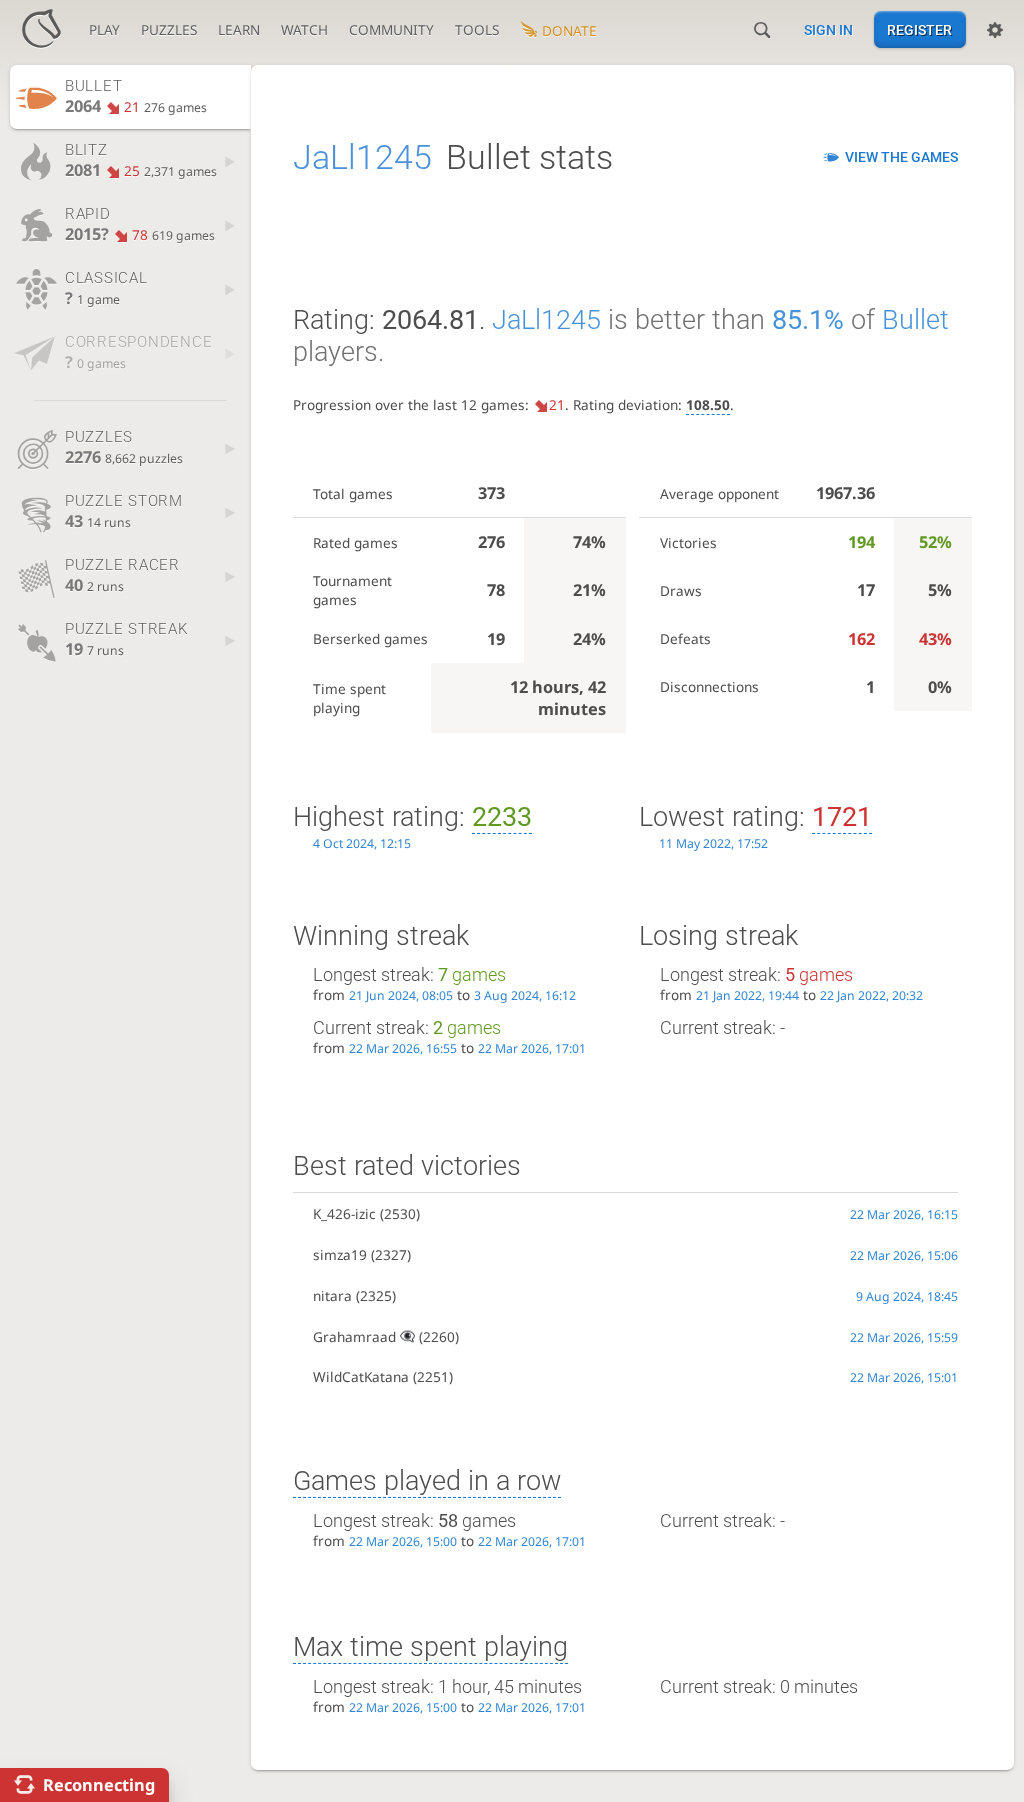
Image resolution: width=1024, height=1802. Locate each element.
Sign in (828, 30)
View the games (901, 157)
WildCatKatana (361, 1376)
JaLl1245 (362, 157)
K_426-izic (344, 1213)
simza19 (340, 1254)
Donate (569, 30)
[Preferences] (995, 30)
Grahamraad (354, 1336)
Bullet (915, 320)
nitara (332, 1295)
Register (919, 30)
